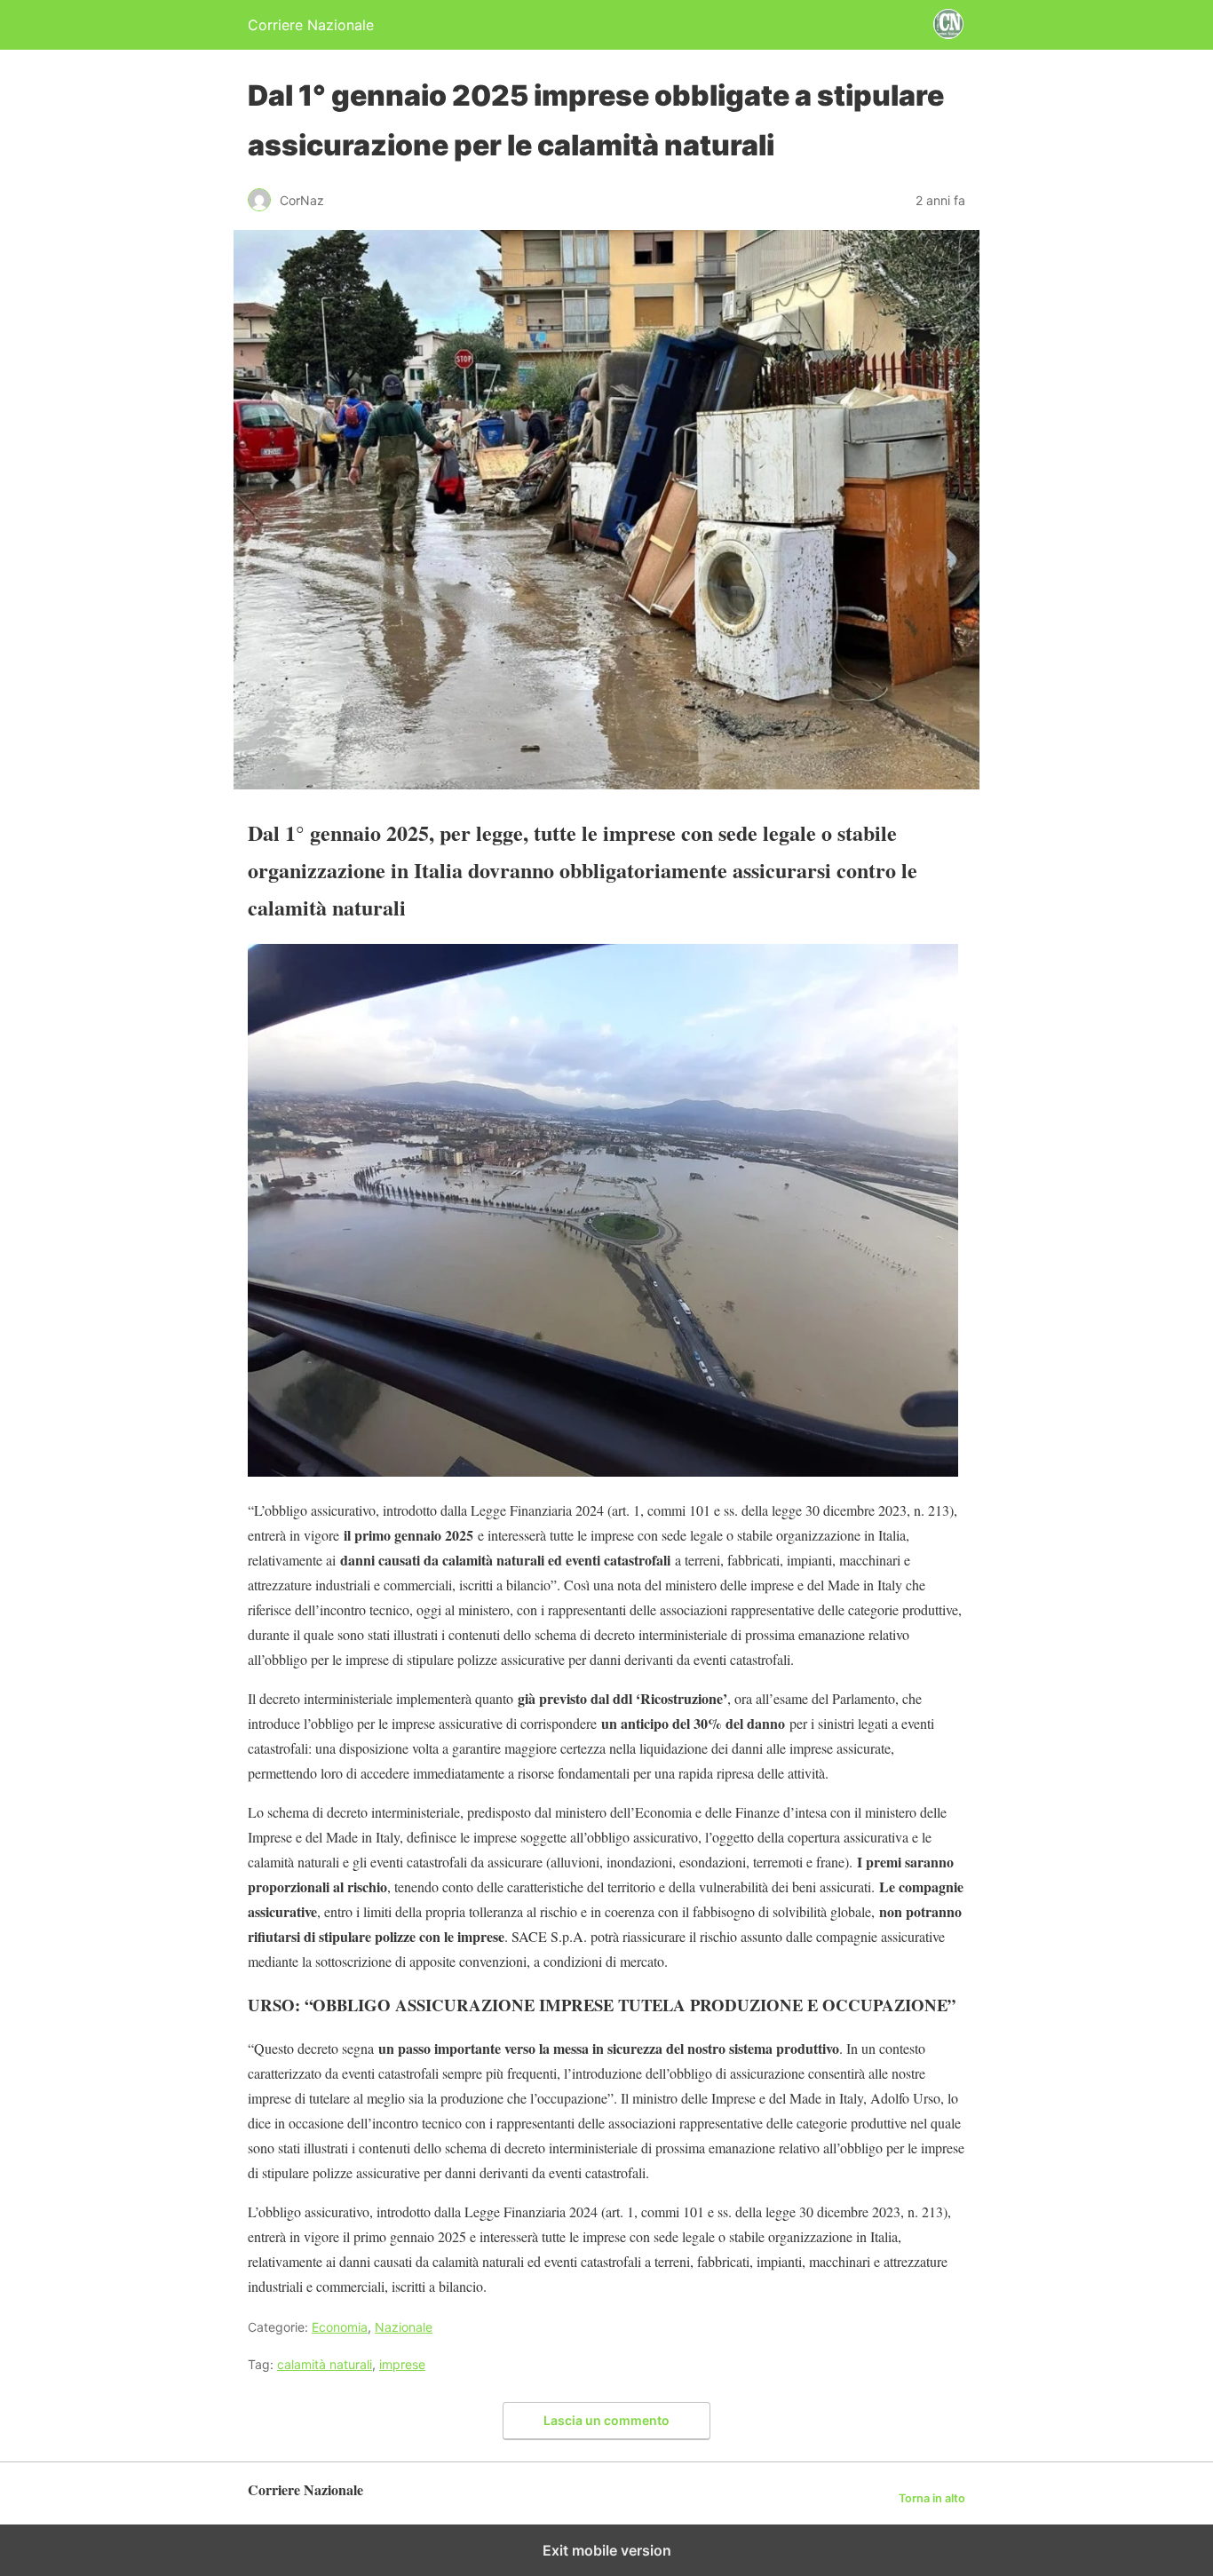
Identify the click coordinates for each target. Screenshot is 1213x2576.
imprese (402, 2364)
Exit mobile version (607, 2550)
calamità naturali (325, 2364)
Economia (340, 2327)
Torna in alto (932, 2498)
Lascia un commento (606, 2420)
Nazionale (404, 2327)
